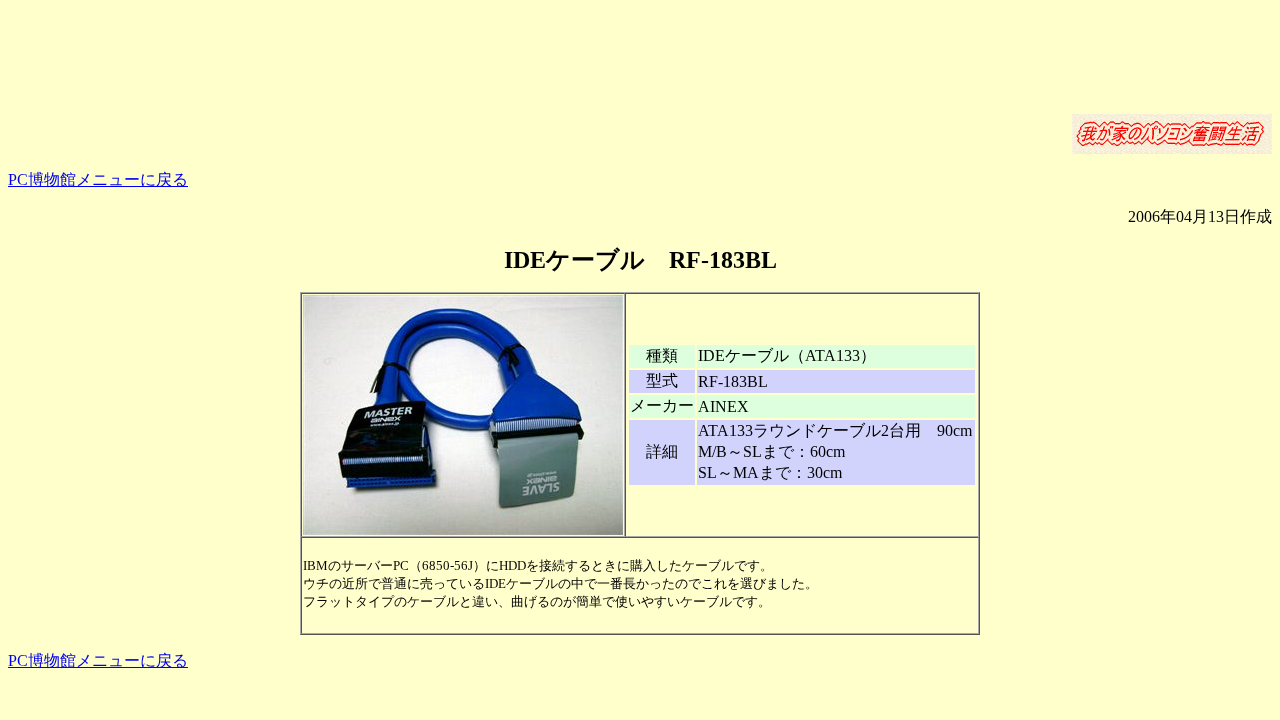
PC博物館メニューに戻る (98, 179)
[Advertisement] (640, 53)
